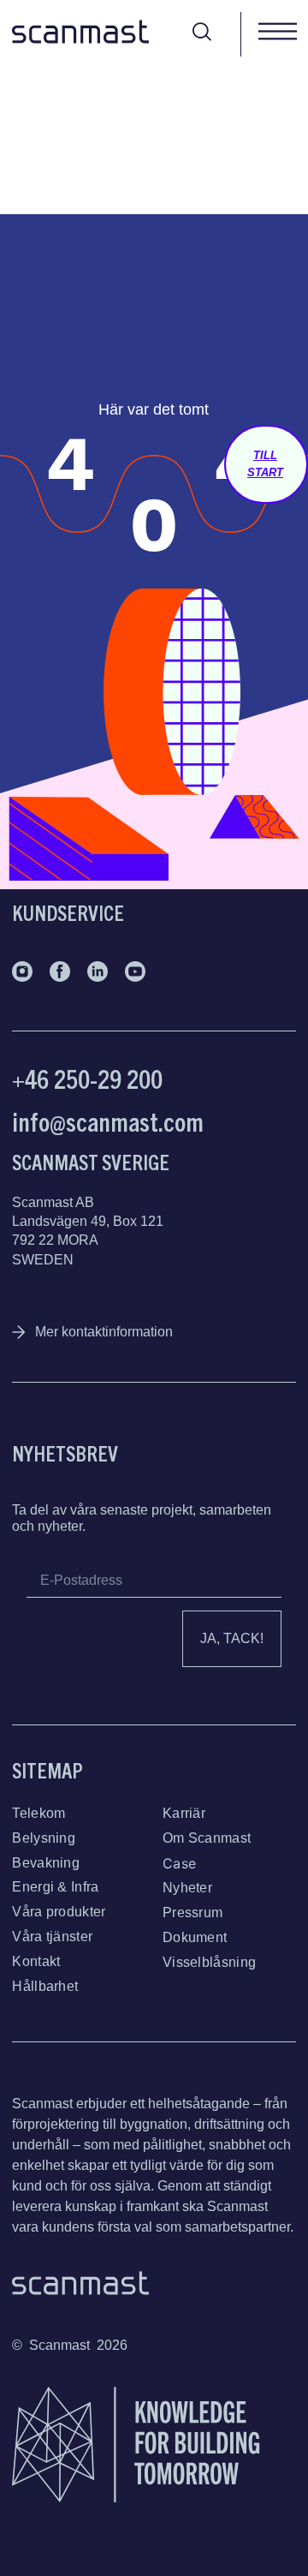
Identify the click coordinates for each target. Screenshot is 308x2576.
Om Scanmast (207, 1838)
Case (179, 1863)
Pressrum (192, 1913)
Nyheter (187, 1888)
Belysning (44, 1838)
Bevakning (46, 1863)
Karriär (184, 1813)
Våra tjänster (52, 1936)
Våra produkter (59, 1912)
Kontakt (36, 1961)
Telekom (38, 1813)
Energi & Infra (55, 1887)
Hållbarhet (45, 1986)
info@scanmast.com (108, 1121)
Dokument (195, 1937)
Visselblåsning (209, 1962)
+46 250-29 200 (87, 1078)
